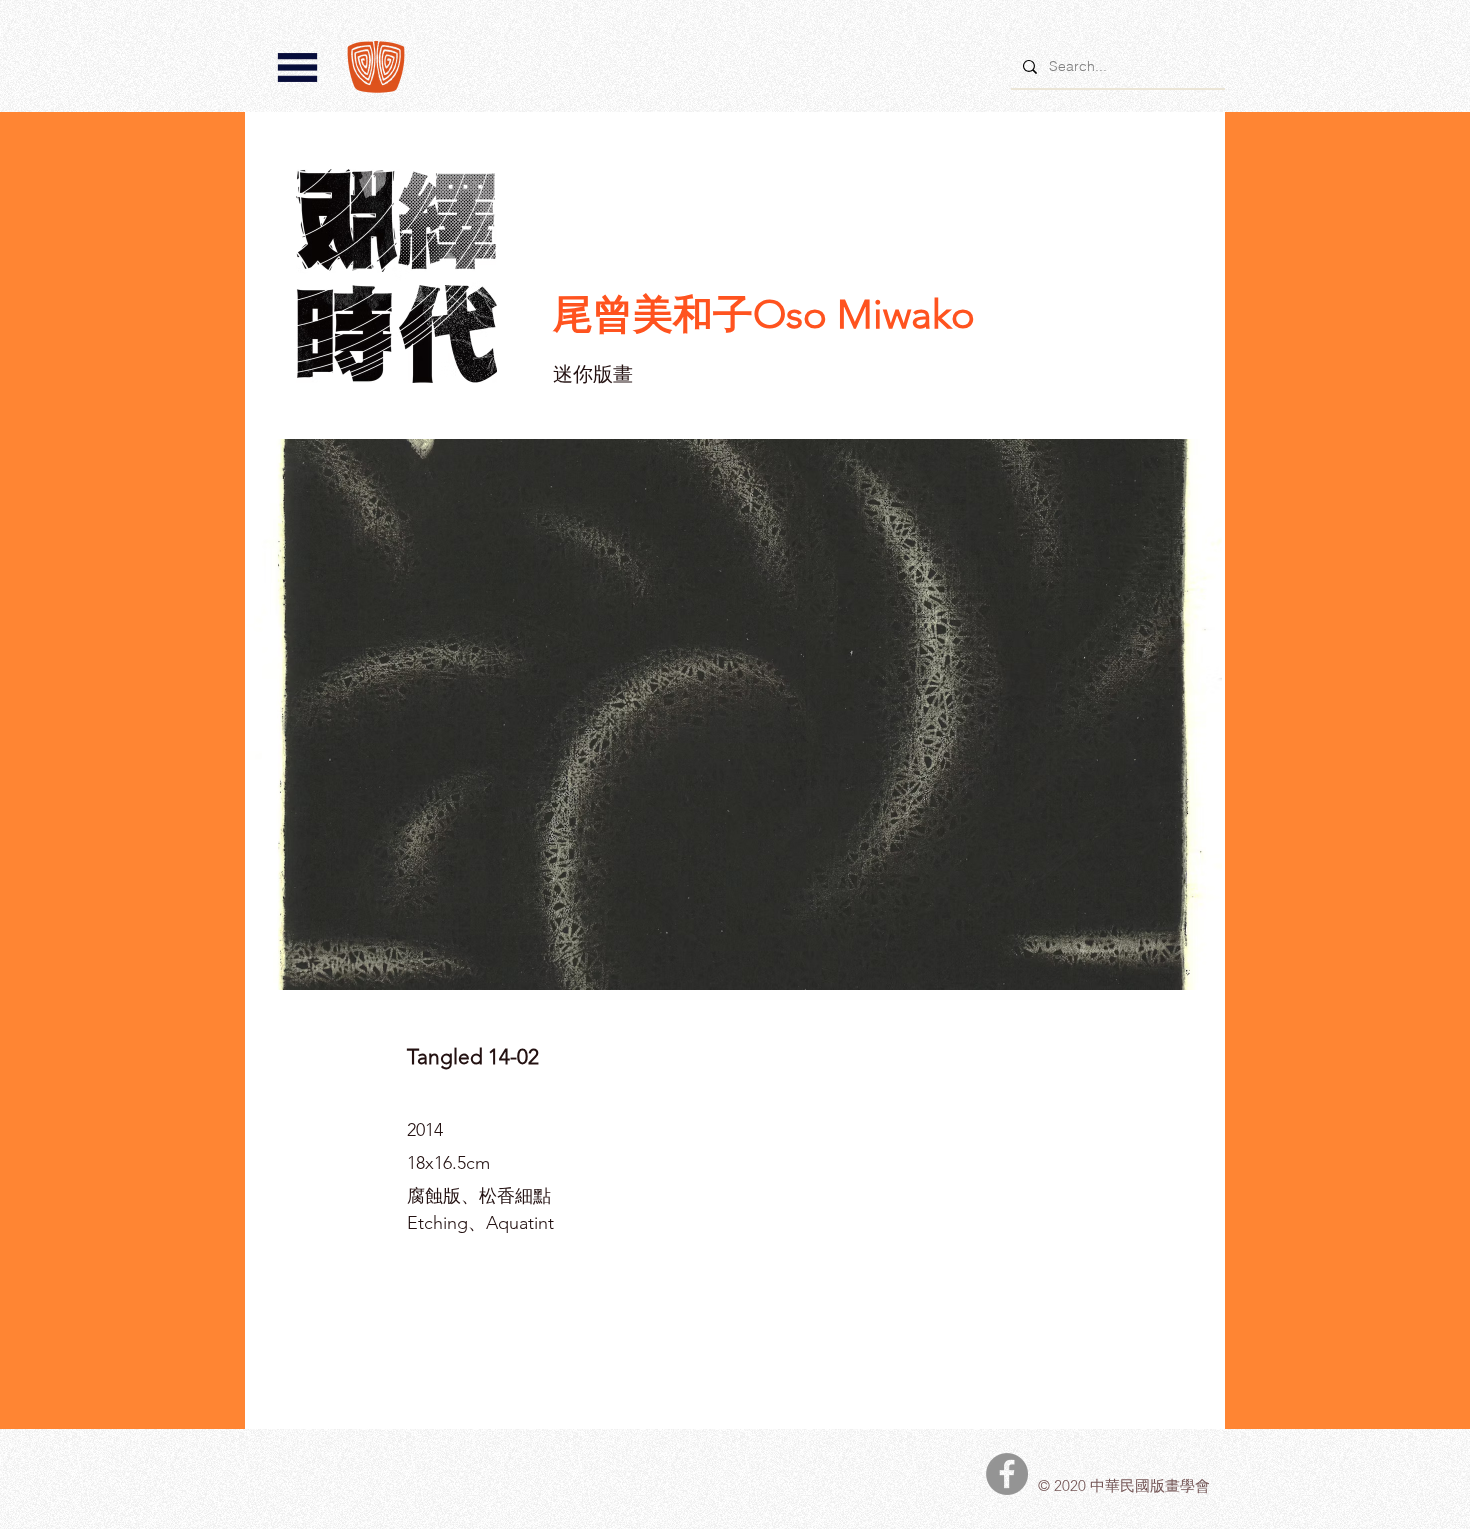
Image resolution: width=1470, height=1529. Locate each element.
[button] (297, 67)
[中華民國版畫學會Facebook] (1007, 1474)
